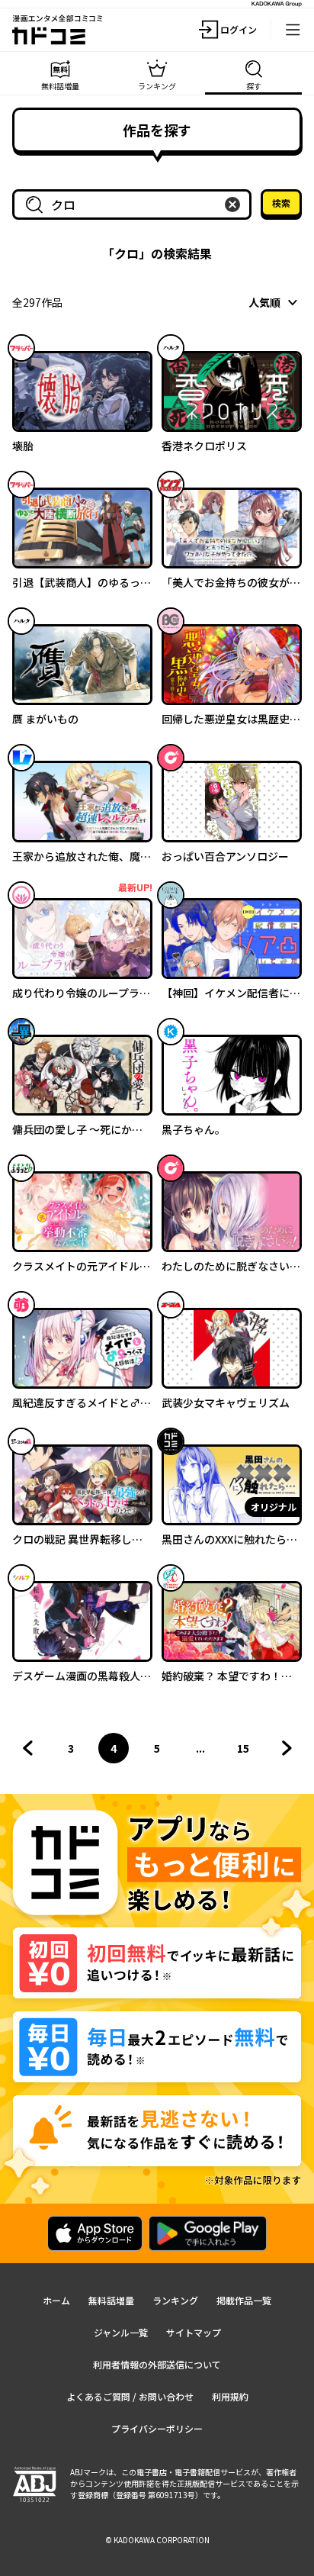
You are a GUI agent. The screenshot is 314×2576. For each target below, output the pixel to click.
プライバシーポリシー (157, 2428)
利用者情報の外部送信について (157, 2364)
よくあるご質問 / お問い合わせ (130, 2396)
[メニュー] (293, 30)
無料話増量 (111, 2300)
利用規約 (230, 2396)
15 (248, 1752)
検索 (281, 203)
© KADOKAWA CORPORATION (157, 2540)
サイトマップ (194, 2332)
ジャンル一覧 (121, 2332)
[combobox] (135, 204)
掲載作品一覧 (244, 2300)
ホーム (56, 2300)
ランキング (175, 2300)
